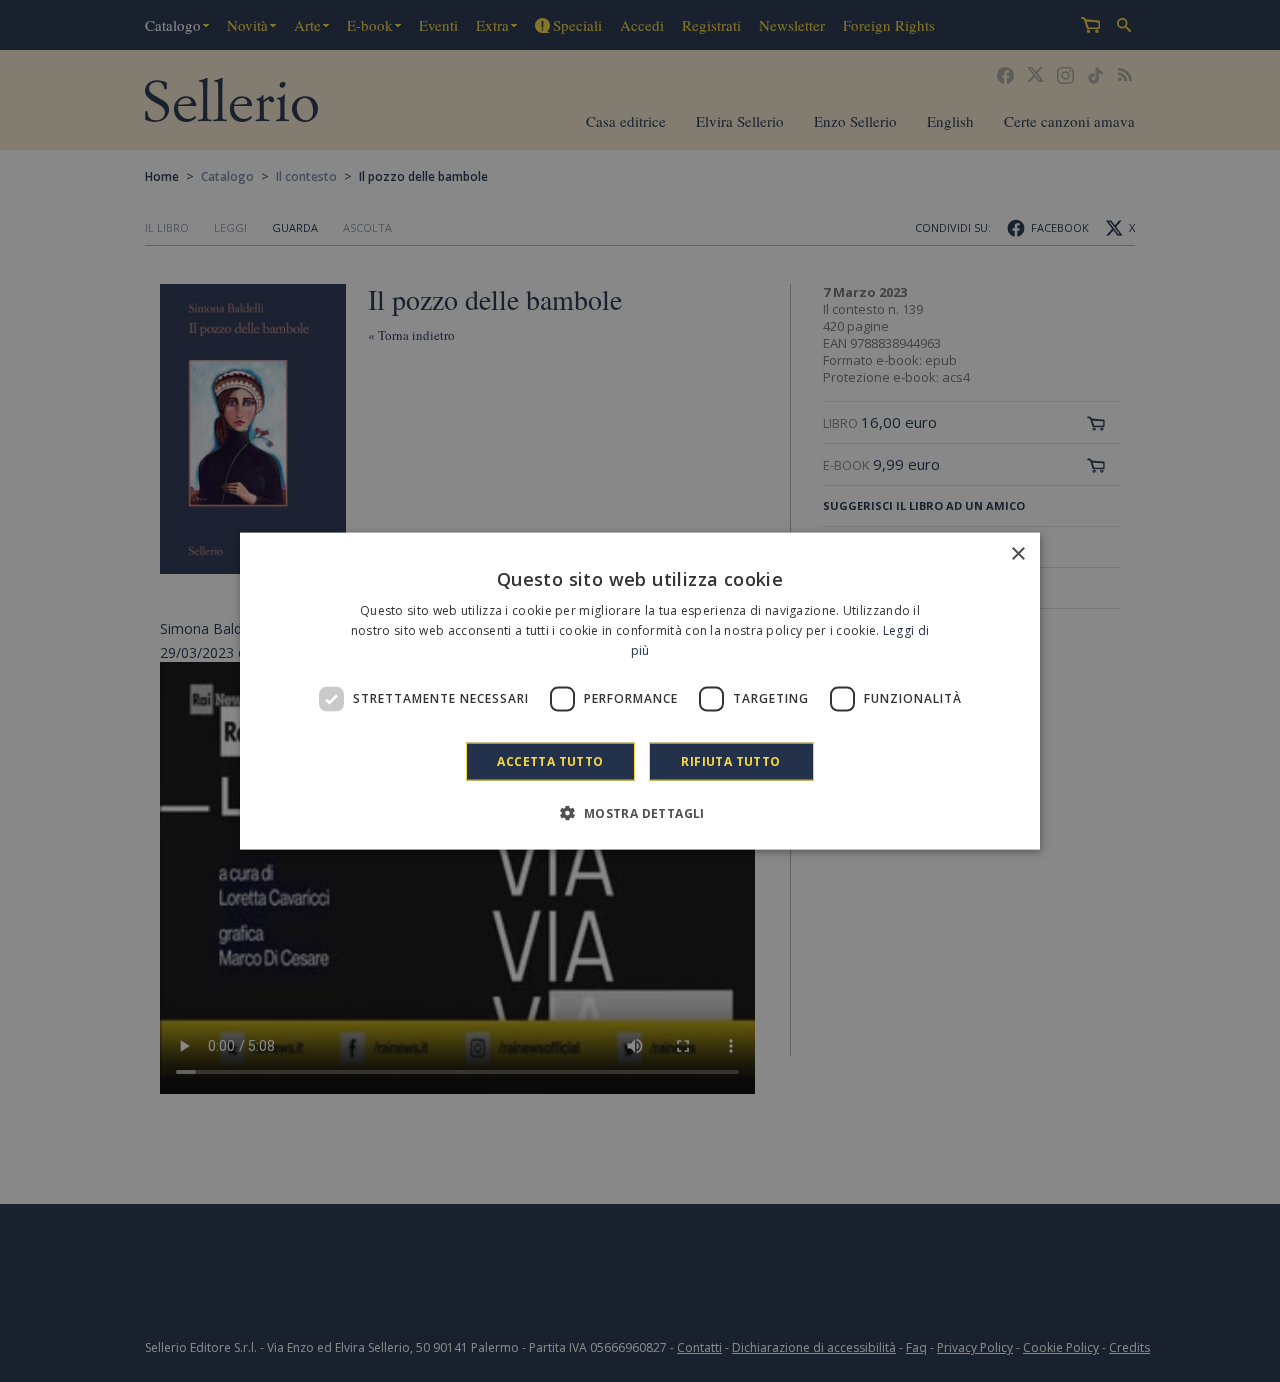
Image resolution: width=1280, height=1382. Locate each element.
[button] (639, 812)
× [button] (1017, 554)
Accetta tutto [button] (550, 760)
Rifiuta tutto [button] (730, 760)
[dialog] (640, 691)
